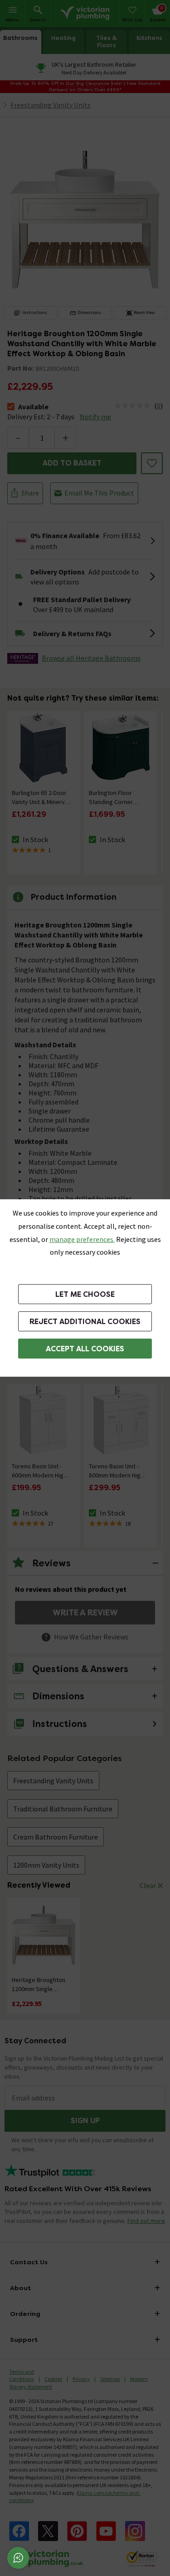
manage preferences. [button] (82, 1239)
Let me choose (85, 1294)
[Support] (18, 2558)
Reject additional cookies (85, 1322)
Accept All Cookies (85, 1349)
